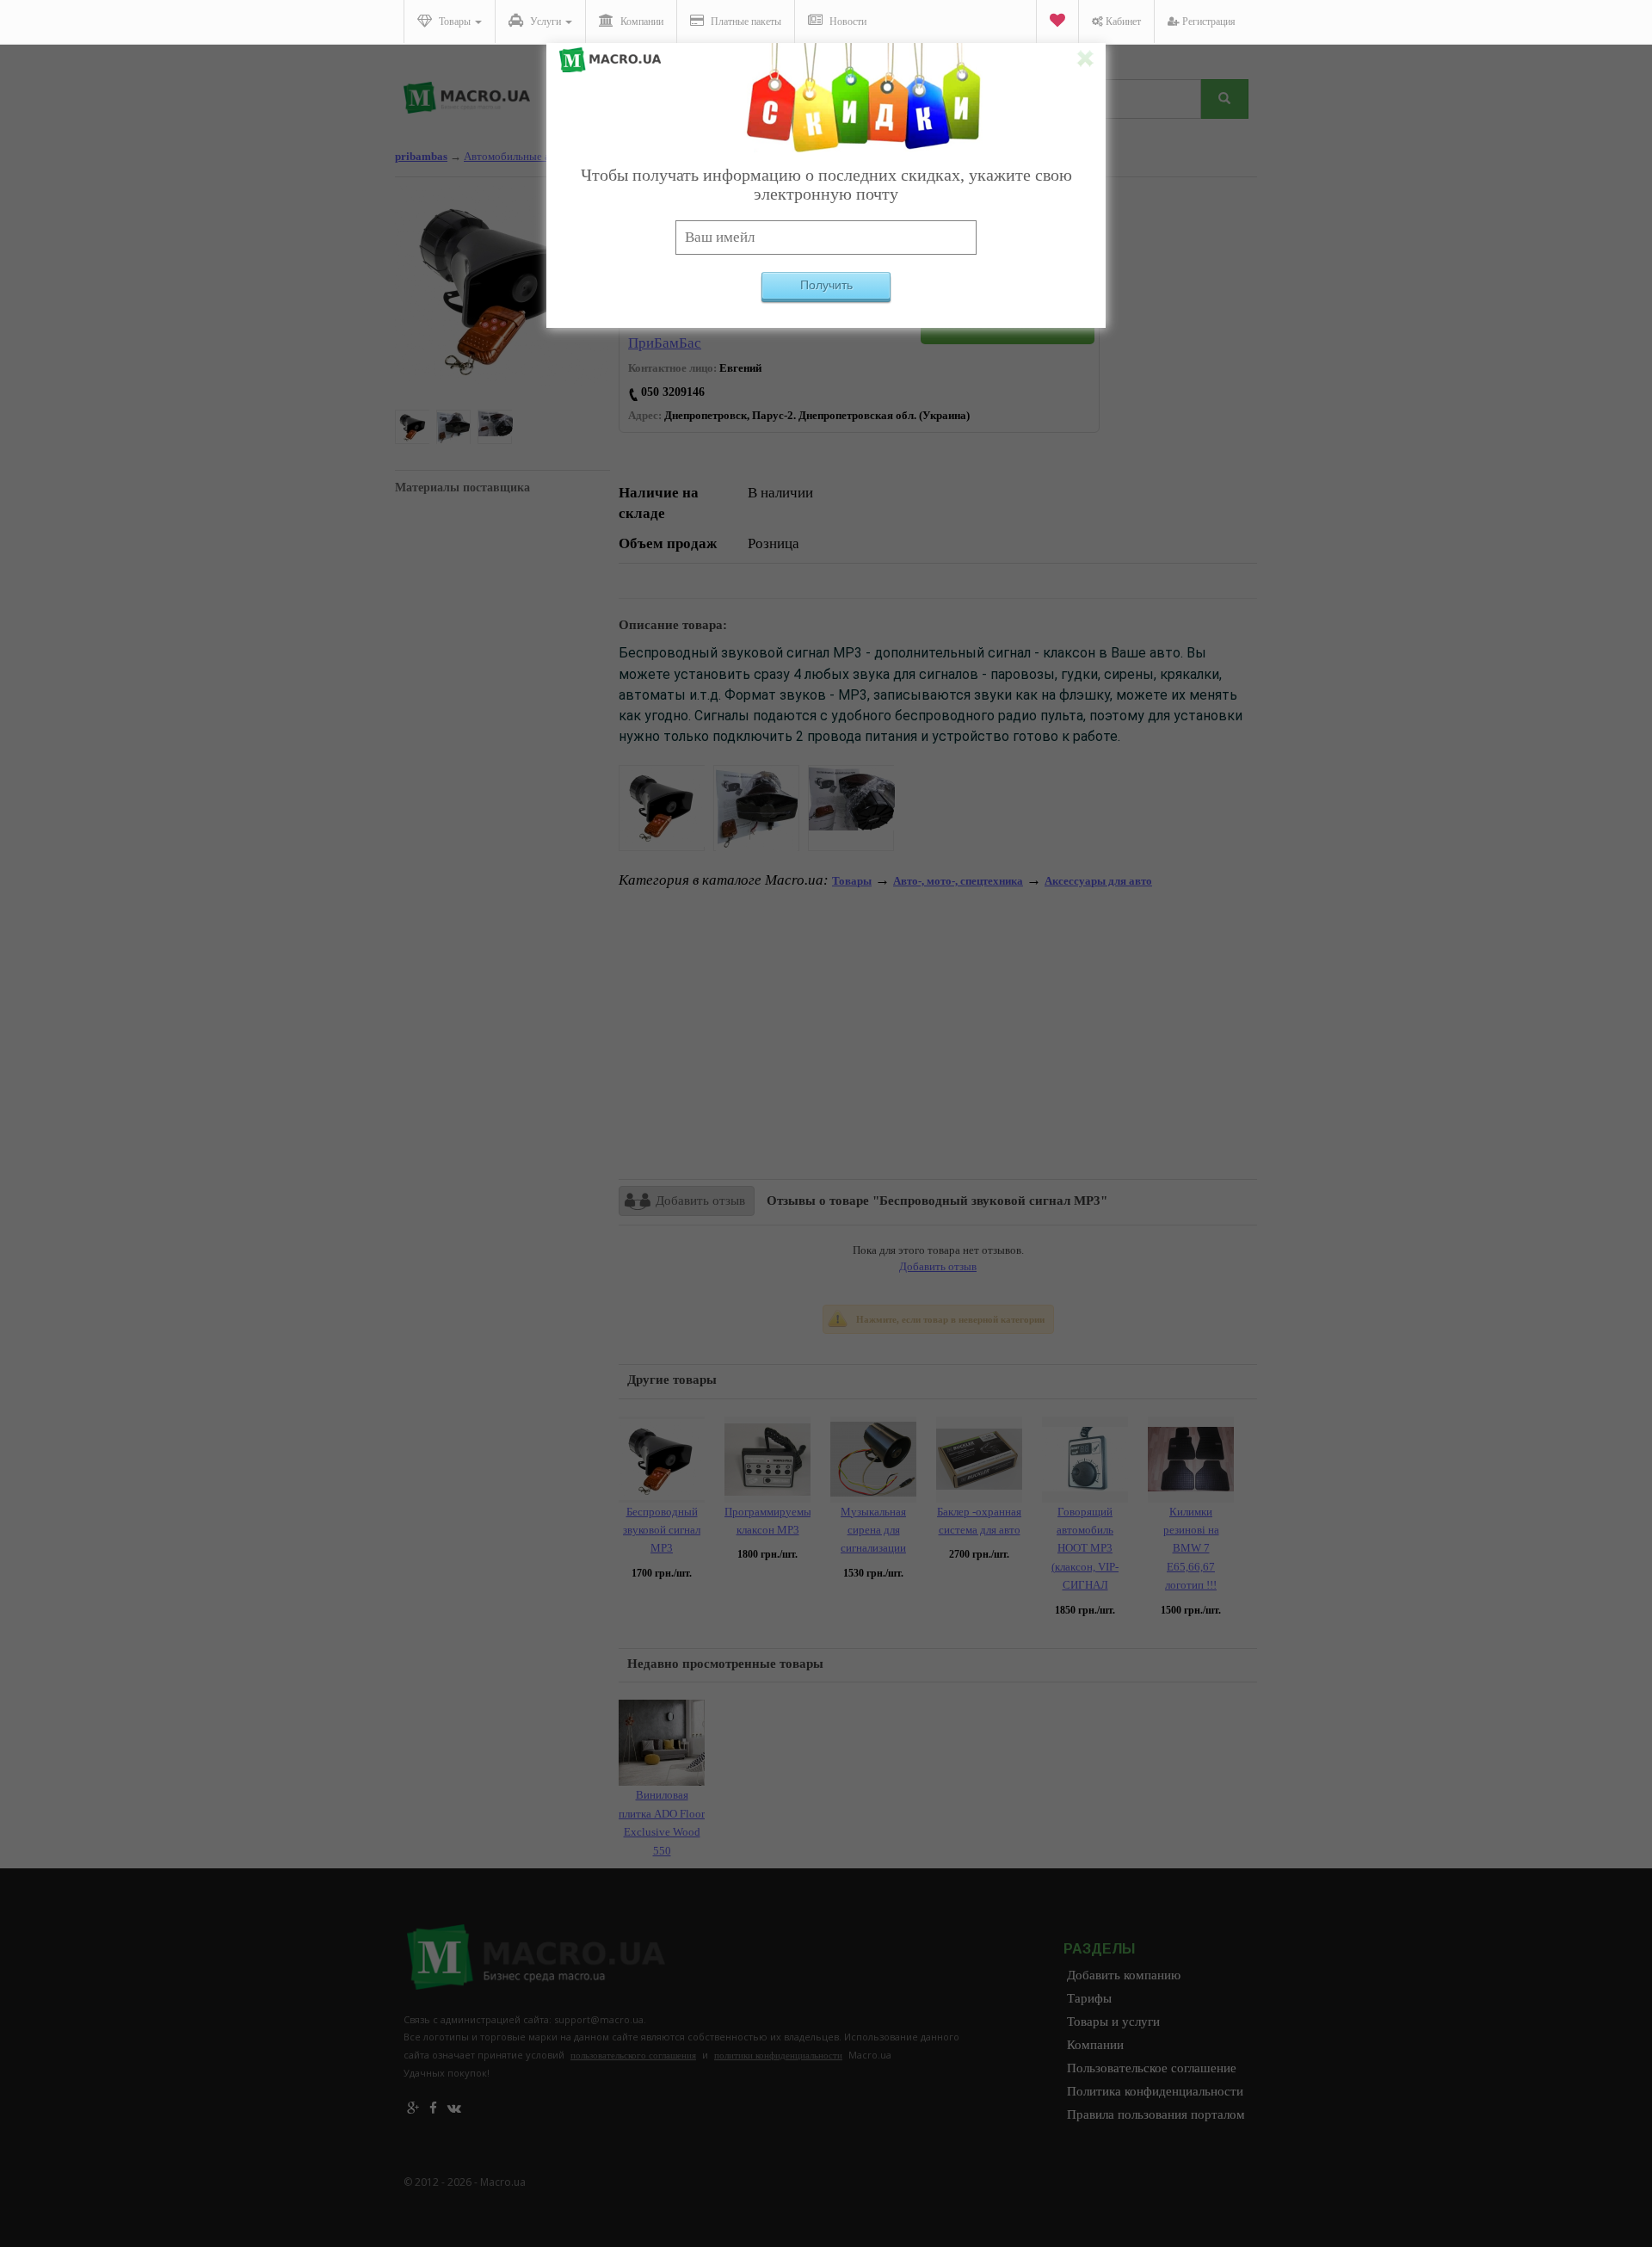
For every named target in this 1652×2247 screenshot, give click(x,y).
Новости (847, 22)
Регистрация (1208, 22)
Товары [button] (455, 22)
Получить (826, 285)
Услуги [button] (546, 22)
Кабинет (1122, 22)
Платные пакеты (745, 22)
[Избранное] (1057, 22)
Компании (641, 22)
